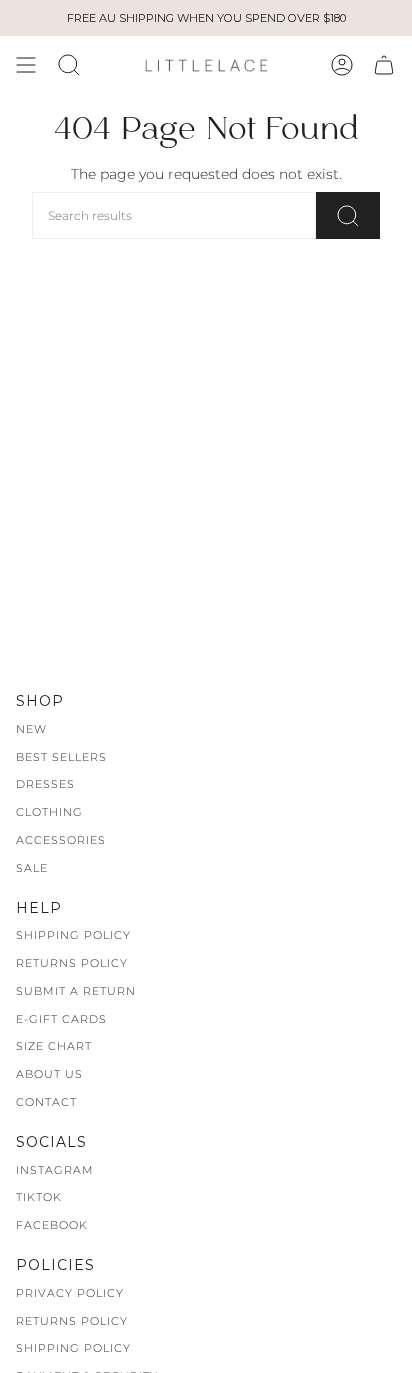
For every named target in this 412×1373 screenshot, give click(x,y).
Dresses (45, 784)
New (31, 729)
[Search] (348, 215)
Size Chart (54, 1046)
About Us (49, 1074)
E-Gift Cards (61, 1019)
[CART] (384, 65)
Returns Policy (72, 963)
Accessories (61, 840)
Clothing (49, 812)
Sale (32, 868)
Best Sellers (61, 757)
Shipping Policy (73, 935)
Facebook (52, 1225)
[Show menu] (26, 65)
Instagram (55, 1170)
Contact (46, 1102)
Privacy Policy (70, 1293)
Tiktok (39, 1197)
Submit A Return (76, 991)
